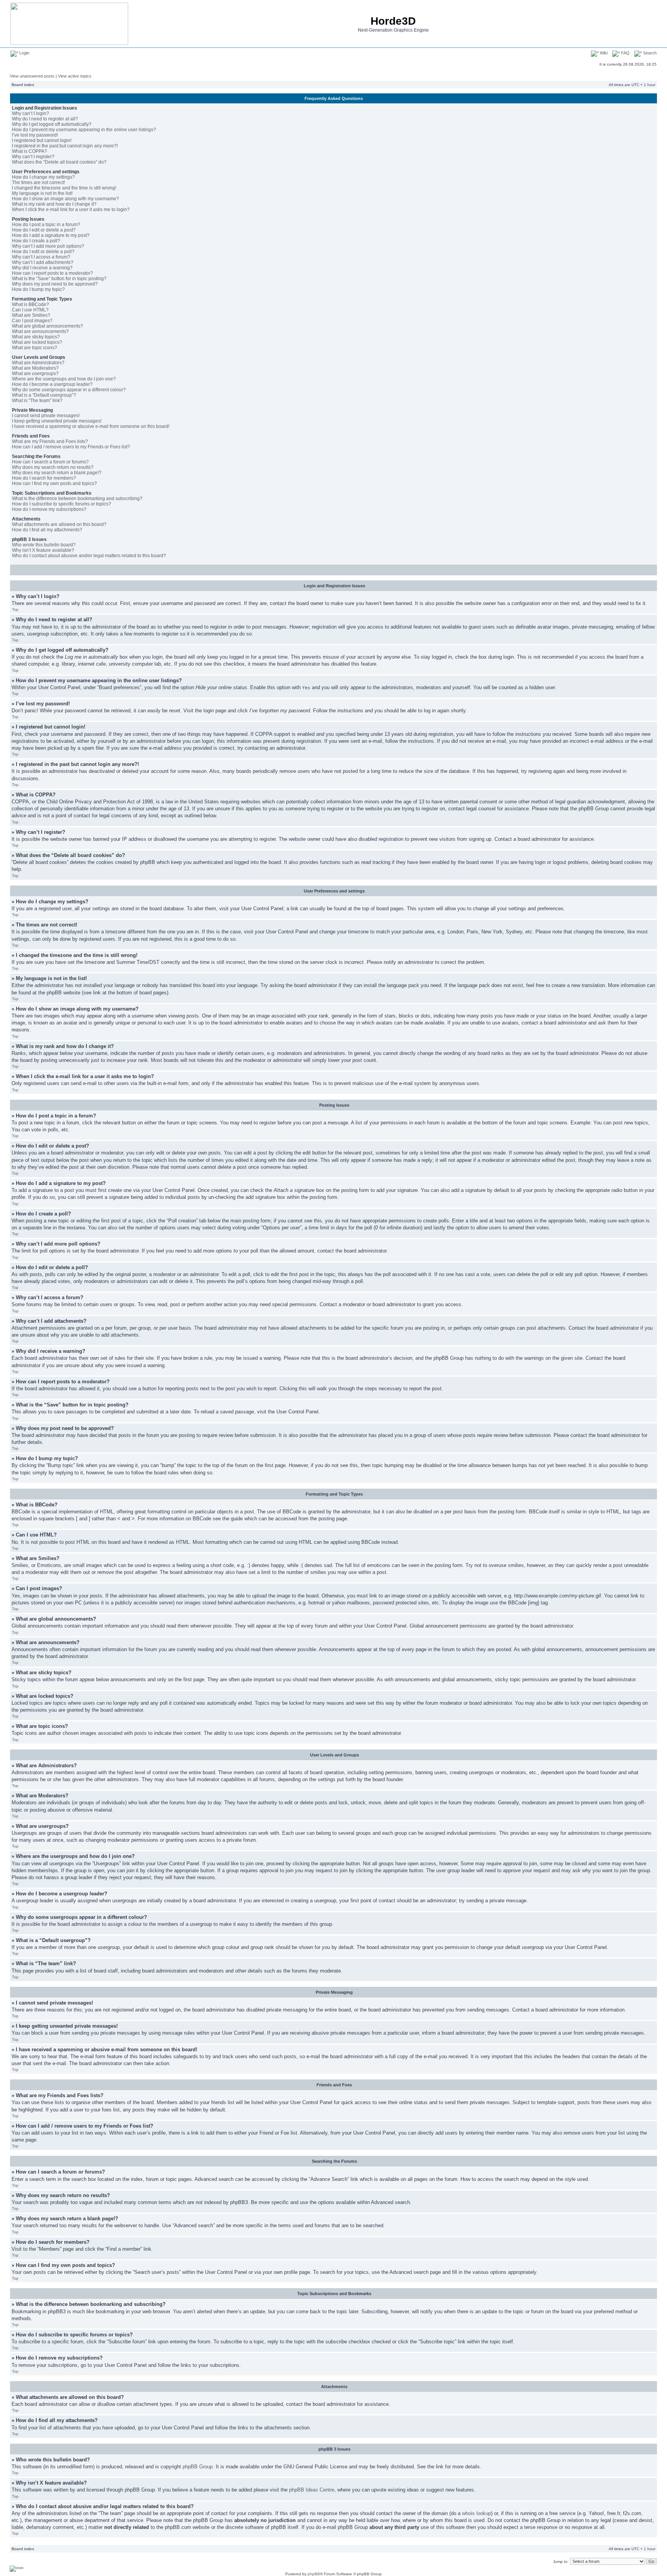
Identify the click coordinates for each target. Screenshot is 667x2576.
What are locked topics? (37, 342)
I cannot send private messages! (46, 416)
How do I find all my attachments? (47, 530)
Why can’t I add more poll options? (48, 246)
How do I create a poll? (36, 241)
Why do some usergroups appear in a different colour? (69, 390)
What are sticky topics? (36, 337)
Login (24, 53)
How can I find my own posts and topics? (54, 483)
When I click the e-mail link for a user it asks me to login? (71, 210)
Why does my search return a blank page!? (57, 473)
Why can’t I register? (33, 157)
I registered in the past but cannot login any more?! (65, 146)
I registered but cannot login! (42, 140)
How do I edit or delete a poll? (43, 252)
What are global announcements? (47, 326)
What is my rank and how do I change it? (54, 204)
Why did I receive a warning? (42, 268)
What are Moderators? (35, 368)
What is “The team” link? (37, 401)
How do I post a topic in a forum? (46, 225)
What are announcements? (40, 331)
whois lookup (477, 2513)
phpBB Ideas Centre (312, 2490)
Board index (23, 85)
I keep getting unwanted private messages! (57, 421)
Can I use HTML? (30, 310)
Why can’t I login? (30, 113)
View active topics (75, 76)
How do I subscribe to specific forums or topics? (62, 504)
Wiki (603, 53)
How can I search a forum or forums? (50, 462)
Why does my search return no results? (53, 467)
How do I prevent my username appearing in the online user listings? (84, 130)
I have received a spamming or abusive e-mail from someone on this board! (91, 426)
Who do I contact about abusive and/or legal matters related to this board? (89, 556)
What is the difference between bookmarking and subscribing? (77, 499)
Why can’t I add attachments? (43, 262)
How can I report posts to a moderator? (52, 273)
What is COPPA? (30, 151)
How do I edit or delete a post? (44, 230)
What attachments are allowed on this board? (59, 524)
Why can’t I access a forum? (41, 257)
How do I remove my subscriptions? (49, 509)
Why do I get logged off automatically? (52, 124)
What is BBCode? (30, 304)
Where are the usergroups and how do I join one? (64, 379)
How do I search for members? (44, 478)
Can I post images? (32, 321)
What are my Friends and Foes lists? (50, 441)
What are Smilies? (31, 315)
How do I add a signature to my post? (51, 235)
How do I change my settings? (43, 177)
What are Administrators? (38, 363)
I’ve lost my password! (35, 135)
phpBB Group (198, 2467)
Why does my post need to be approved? (55, 284)
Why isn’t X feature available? (43, 550)
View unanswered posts (32, 76)
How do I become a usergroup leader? (52, 384)
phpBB (314, 2574)
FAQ (625, 53)
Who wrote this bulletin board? (44, 545)
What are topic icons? (35, 348)
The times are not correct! (38, 183)
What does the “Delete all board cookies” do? (59, 162)
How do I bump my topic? (38, 289)
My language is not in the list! (42, 193)
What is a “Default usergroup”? (44, 395)
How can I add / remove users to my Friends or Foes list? (71, 447)
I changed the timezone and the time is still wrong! (64, 188)
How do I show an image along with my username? (65, 199)
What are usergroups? (35, 374)
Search (649, 53)
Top (15, 609)
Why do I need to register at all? (45, 119)
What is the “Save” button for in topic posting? (59, 279)
